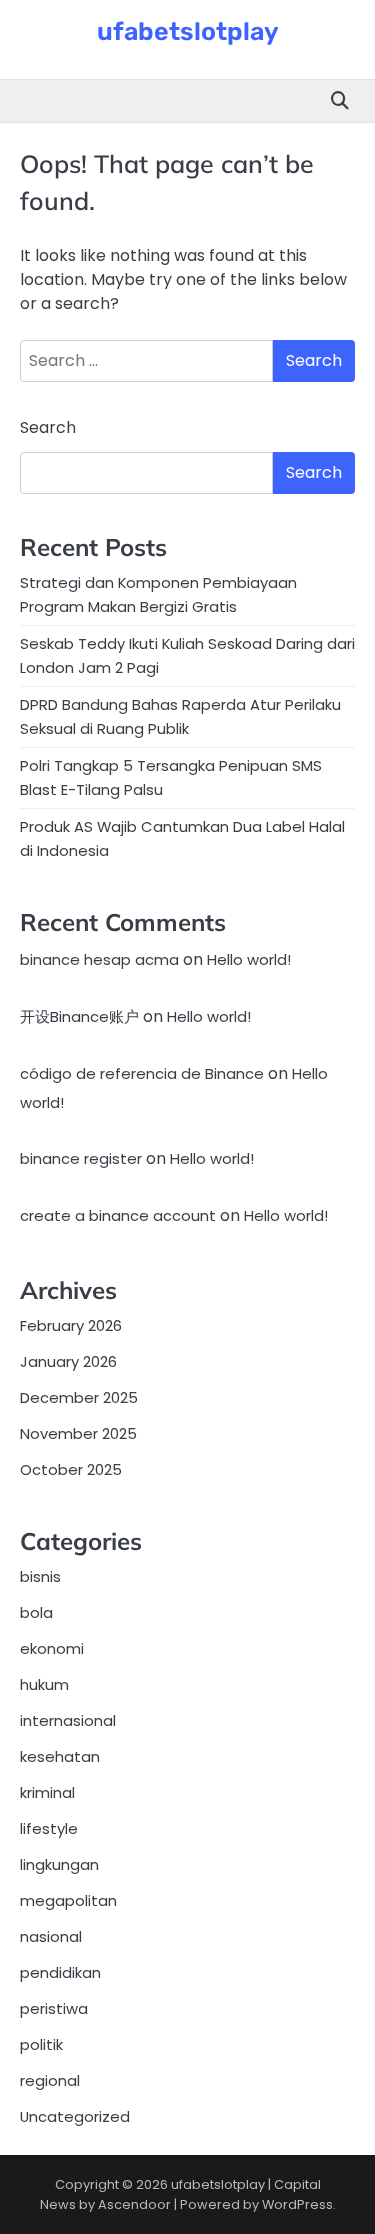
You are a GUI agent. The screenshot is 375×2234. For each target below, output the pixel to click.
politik (41, 2044)
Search (48, 427)
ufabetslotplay (188, 31)
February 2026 (71, 1325)
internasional (68, 1720)
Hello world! (249, 959)
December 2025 (79, 1397)
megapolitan (68, 1900)
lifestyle (49, 1828)
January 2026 (68, 1361)
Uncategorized (75, 2116)
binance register (81, 1158)
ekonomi (52, 1648)
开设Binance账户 (79, 1016)
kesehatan (60, 1756)
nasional (51, 1936)
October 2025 (71, 1469)
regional (50, 2080)
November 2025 (78, 1433)
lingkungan (59, 1864)
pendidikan (60, 1972)
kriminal (47, 1792)
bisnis (40, 1576)
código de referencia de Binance (142, 1073)
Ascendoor (134, 2204)
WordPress (297, 2204)
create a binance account (118, 1215)
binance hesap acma (99, 959)
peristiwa (54, 2008)
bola (36, 1612)
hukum (44, 1684)
